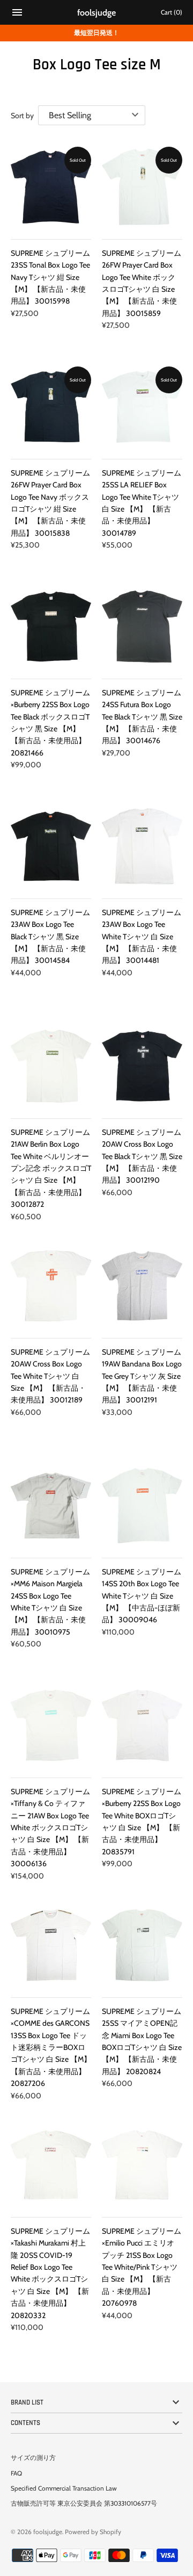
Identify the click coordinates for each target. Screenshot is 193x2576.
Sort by (22, 116)
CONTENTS (25, 2423)
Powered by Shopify (93, 2532)
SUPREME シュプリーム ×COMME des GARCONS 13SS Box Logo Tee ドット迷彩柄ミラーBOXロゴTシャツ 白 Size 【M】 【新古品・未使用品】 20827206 (51, 2047)
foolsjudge (48, 2532)
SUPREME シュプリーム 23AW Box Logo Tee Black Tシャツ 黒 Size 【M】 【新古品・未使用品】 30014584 (50, 937)
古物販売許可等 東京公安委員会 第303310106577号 (84, 2503)
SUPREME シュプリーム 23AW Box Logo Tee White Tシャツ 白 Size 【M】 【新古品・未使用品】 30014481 (142, 937)
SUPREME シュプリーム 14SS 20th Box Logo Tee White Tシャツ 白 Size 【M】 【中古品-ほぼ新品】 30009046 (142, 1596)
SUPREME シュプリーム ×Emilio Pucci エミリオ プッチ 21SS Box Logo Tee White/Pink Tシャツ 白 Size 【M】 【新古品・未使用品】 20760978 (142, 2267)
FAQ (16, 2473)
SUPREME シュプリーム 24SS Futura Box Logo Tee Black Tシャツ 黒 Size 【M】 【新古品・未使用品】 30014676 (142, 717)
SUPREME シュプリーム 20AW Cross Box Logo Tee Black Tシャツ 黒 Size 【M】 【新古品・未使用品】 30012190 (142, 1156)
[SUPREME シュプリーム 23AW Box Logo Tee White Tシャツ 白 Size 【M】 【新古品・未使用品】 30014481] (142, 846)
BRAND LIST (27, 2402)
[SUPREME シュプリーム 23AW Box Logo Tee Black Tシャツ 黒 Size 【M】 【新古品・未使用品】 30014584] (51, 846)
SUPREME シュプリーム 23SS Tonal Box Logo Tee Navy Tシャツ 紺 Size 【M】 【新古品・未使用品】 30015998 (50, 277)
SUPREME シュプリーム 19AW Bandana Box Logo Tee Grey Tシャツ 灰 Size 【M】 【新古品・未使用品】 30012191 (142, 1376)
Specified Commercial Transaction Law (64, 2488)
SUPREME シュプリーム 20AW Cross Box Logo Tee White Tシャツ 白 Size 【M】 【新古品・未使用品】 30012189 (50, 1376)
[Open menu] (17, 14)
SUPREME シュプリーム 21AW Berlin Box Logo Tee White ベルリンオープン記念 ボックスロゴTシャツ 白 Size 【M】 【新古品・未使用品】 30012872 (51, 1168)
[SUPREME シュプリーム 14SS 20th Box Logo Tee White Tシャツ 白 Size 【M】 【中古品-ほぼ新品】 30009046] (142, 1506)
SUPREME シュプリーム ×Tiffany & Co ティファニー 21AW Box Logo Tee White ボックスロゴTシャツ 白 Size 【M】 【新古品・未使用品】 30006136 (50, 1827)
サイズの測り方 (33, 2458)
